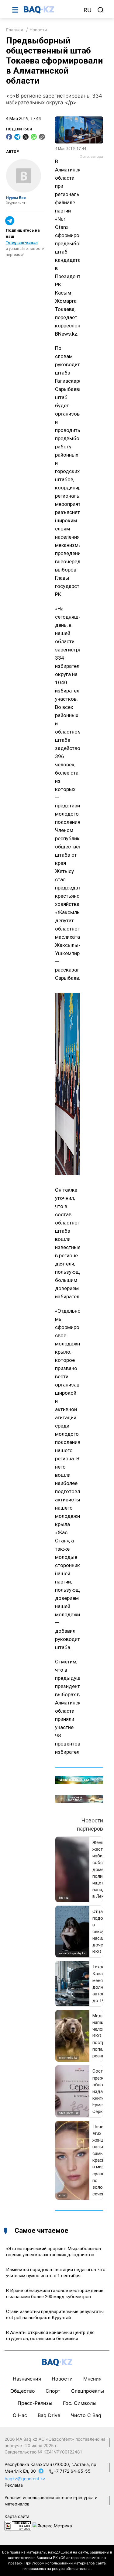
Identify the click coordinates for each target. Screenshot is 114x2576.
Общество (23, 2391)
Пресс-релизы (35, 2403)
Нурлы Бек (16, 198)
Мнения (92, 2379)
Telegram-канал (22, 242)
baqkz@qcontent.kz (25, 2479)
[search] (101, 10)
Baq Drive (49, 2415)
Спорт (53, 2391)
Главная (15, 30)
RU (88, 10)
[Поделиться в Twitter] (26, 137)
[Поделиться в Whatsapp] (34, 137)
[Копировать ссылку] (42, 137)
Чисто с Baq (86, 2415)
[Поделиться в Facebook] (9, 137)
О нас (20, 2415)
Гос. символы (80, 2403)
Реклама (14, 2485)
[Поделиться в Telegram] (17, 137)
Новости (38, 30)
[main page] (51, 10)
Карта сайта (17, 2516)
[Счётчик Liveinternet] (18, 2525)
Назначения (27, 2379)
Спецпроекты (88, 2391)
